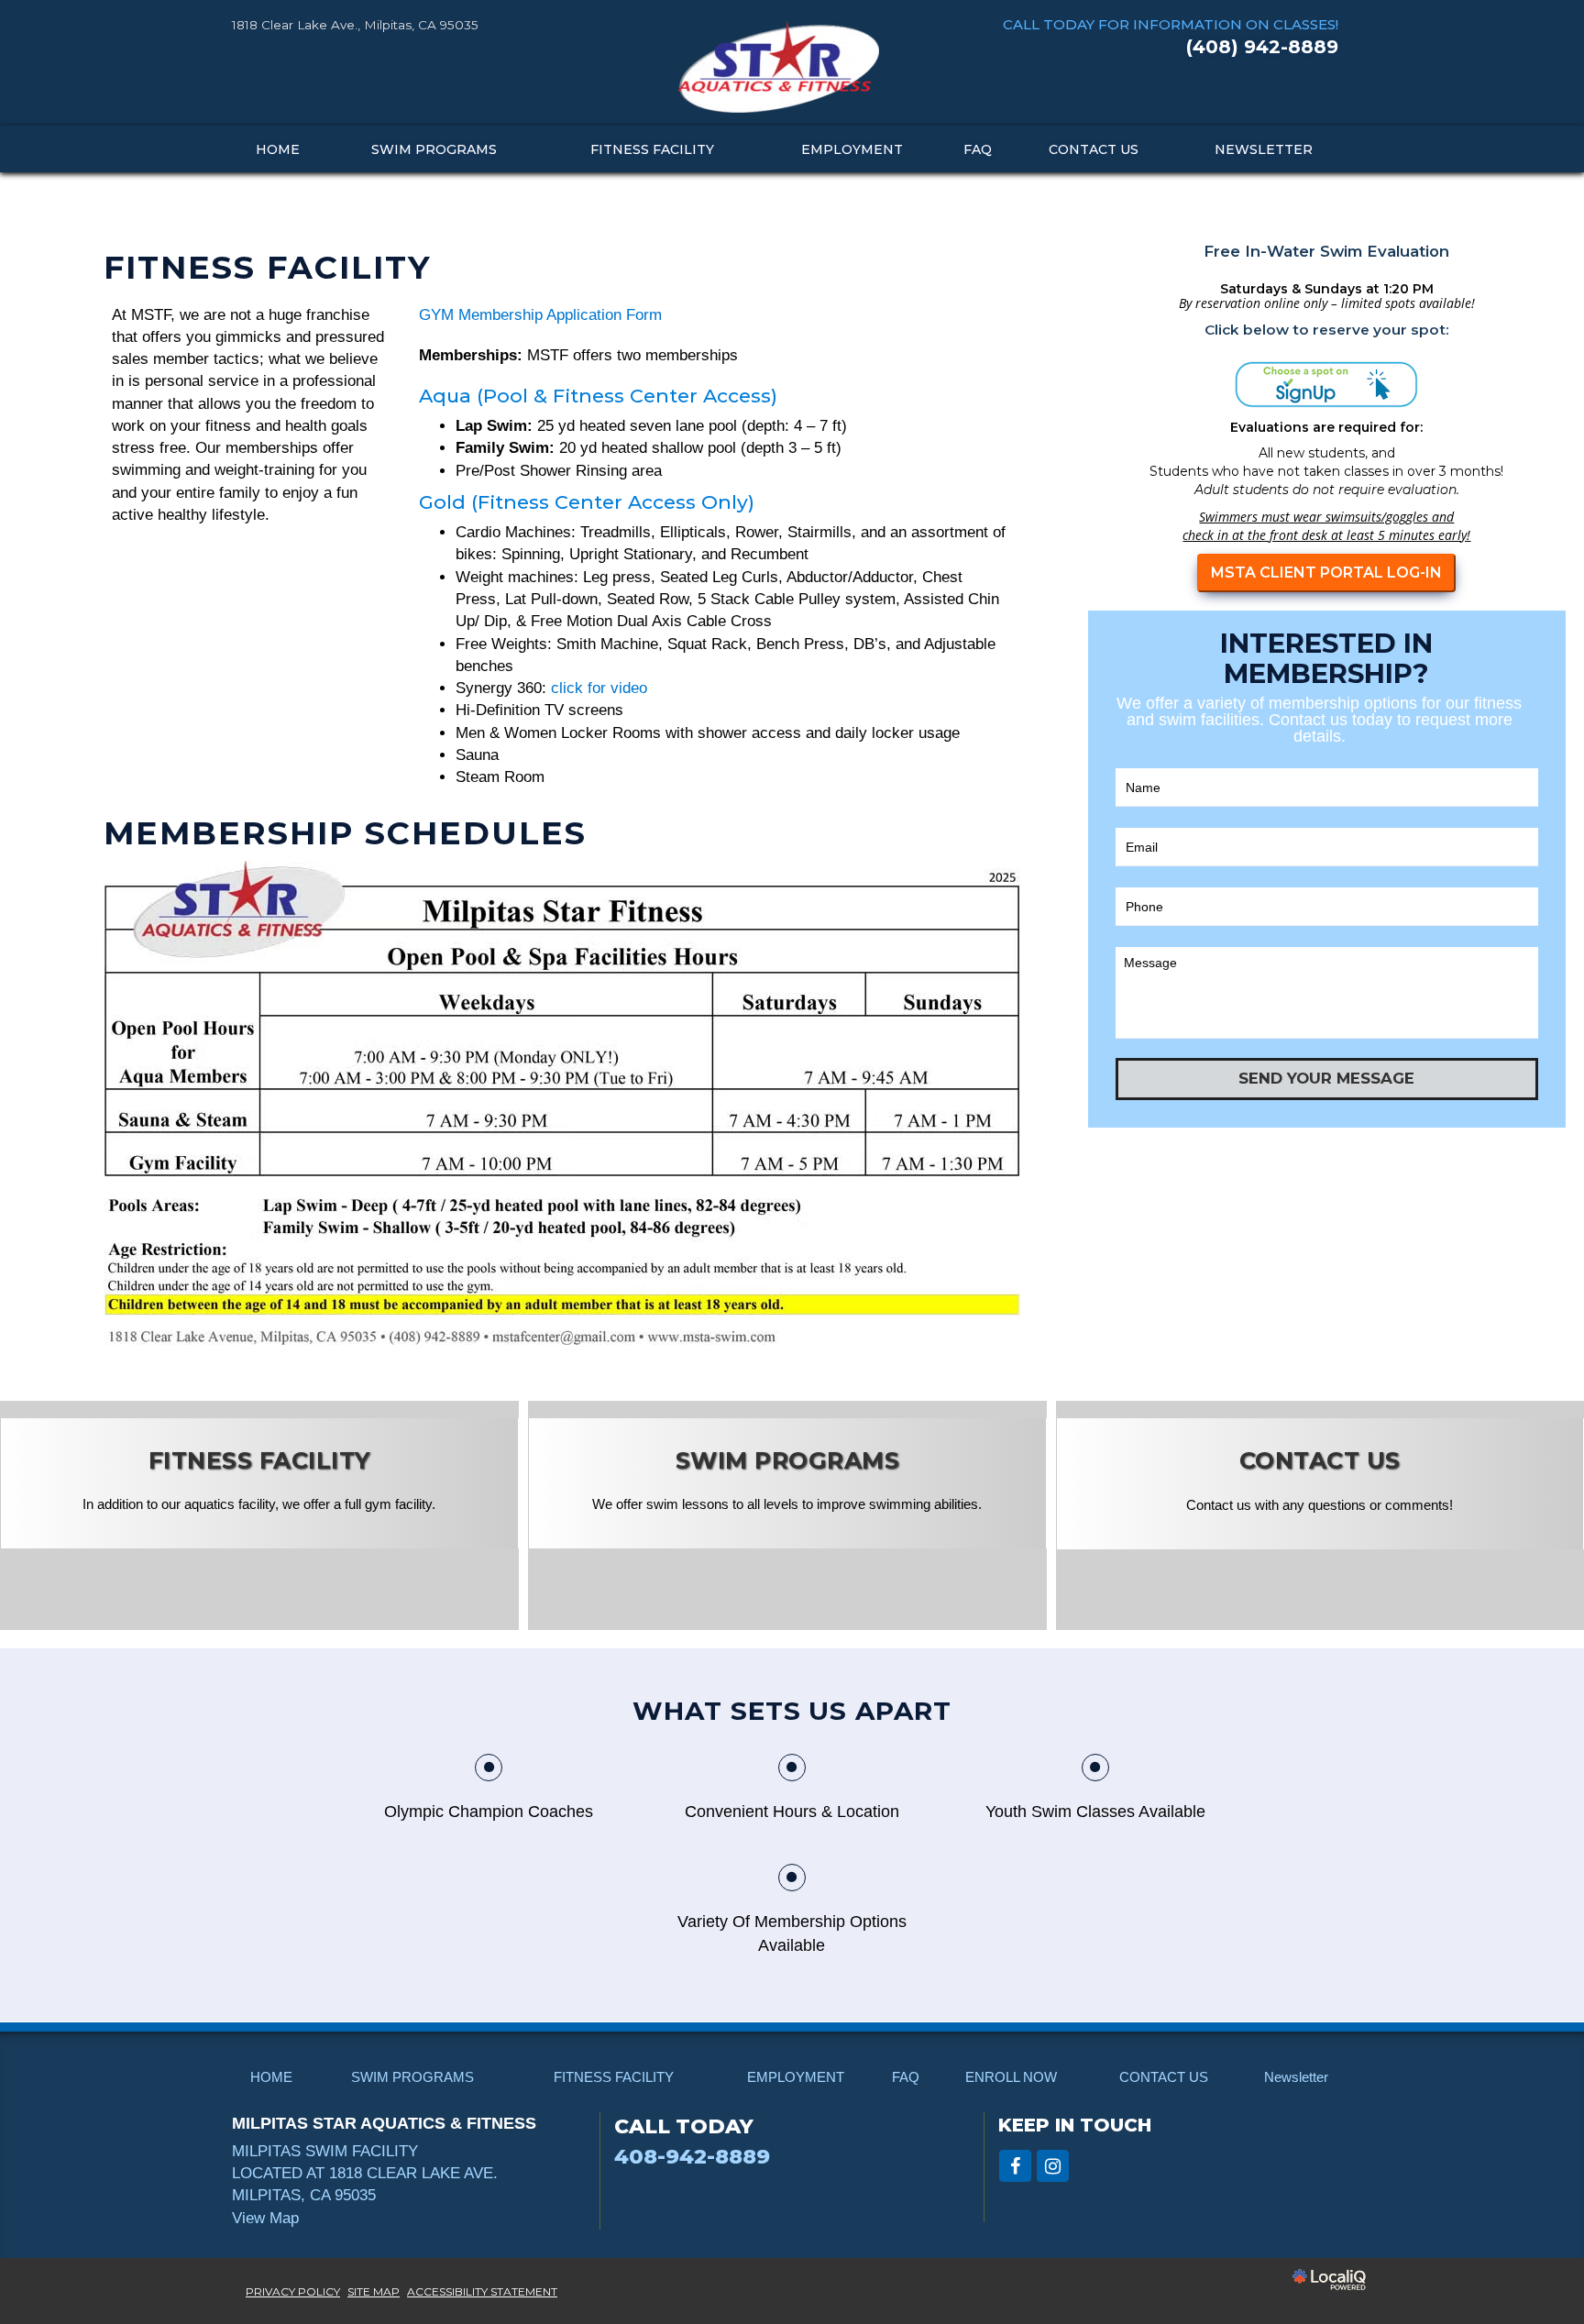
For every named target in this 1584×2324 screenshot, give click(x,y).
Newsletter (1264, 149)
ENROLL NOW (1011, 2077)
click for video (599, 688)
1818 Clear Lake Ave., (355, 25)
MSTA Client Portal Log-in (1326, 573)
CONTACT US (1094, 149)
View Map (265, 2218)
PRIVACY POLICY (293, 2291)
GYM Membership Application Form (540, 315)
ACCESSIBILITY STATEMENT (482, 2291)
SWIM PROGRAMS (434, 149)
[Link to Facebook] (1015, 2166)
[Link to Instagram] (1053, 2166)
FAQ (978, 149)
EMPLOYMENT (852, 149)
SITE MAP (374, 2291)
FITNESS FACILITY (652, 149)
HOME (278, 149)
